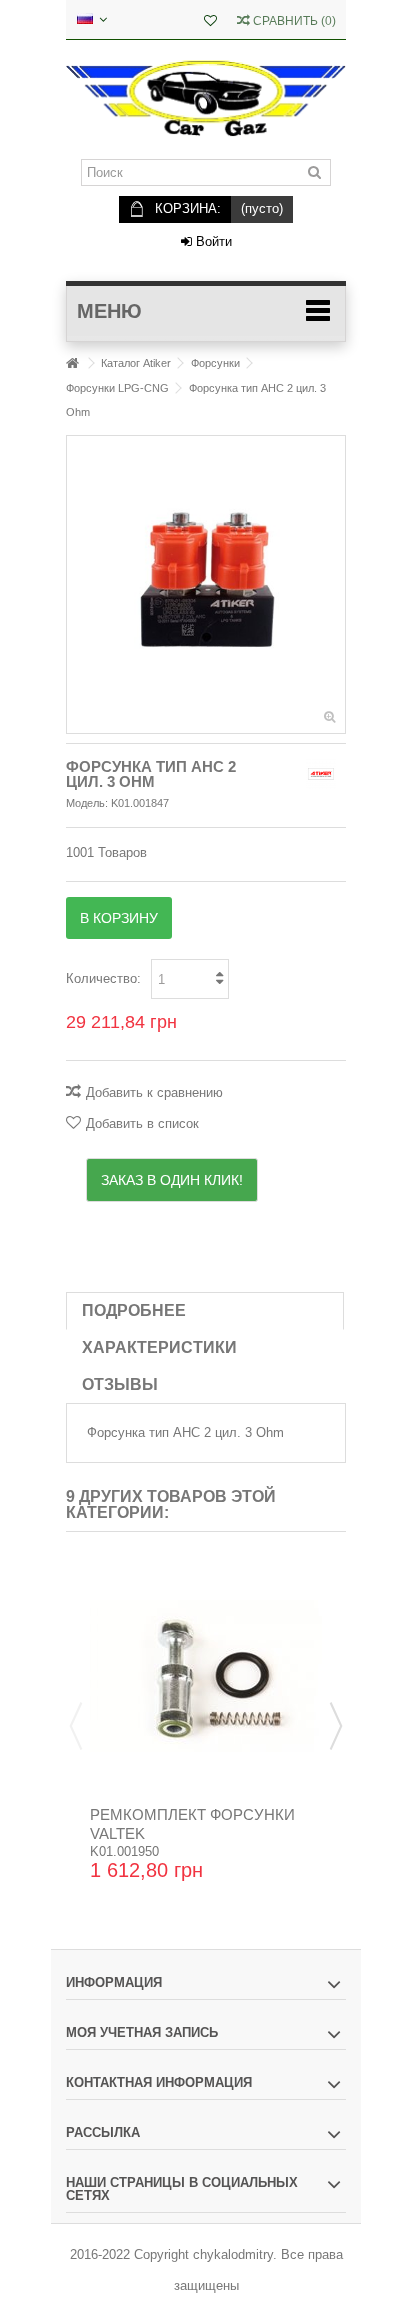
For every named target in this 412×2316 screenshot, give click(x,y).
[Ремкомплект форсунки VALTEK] (206, 1676)
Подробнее (134, 1310)
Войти (212, 241)
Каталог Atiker (136, 363)
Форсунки (215, 363)
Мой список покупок (210, 22)
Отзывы (120, 1384)
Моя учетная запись (142, 2032)
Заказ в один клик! (172, 1180)
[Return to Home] (72, 363)
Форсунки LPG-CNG (117, 388)
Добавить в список (142, 1123)
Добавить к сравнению (154, 1092)
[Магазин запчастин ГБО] (206, 99)
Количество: (103, 978)
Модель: (87, 803)
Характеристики (159, 1347)
